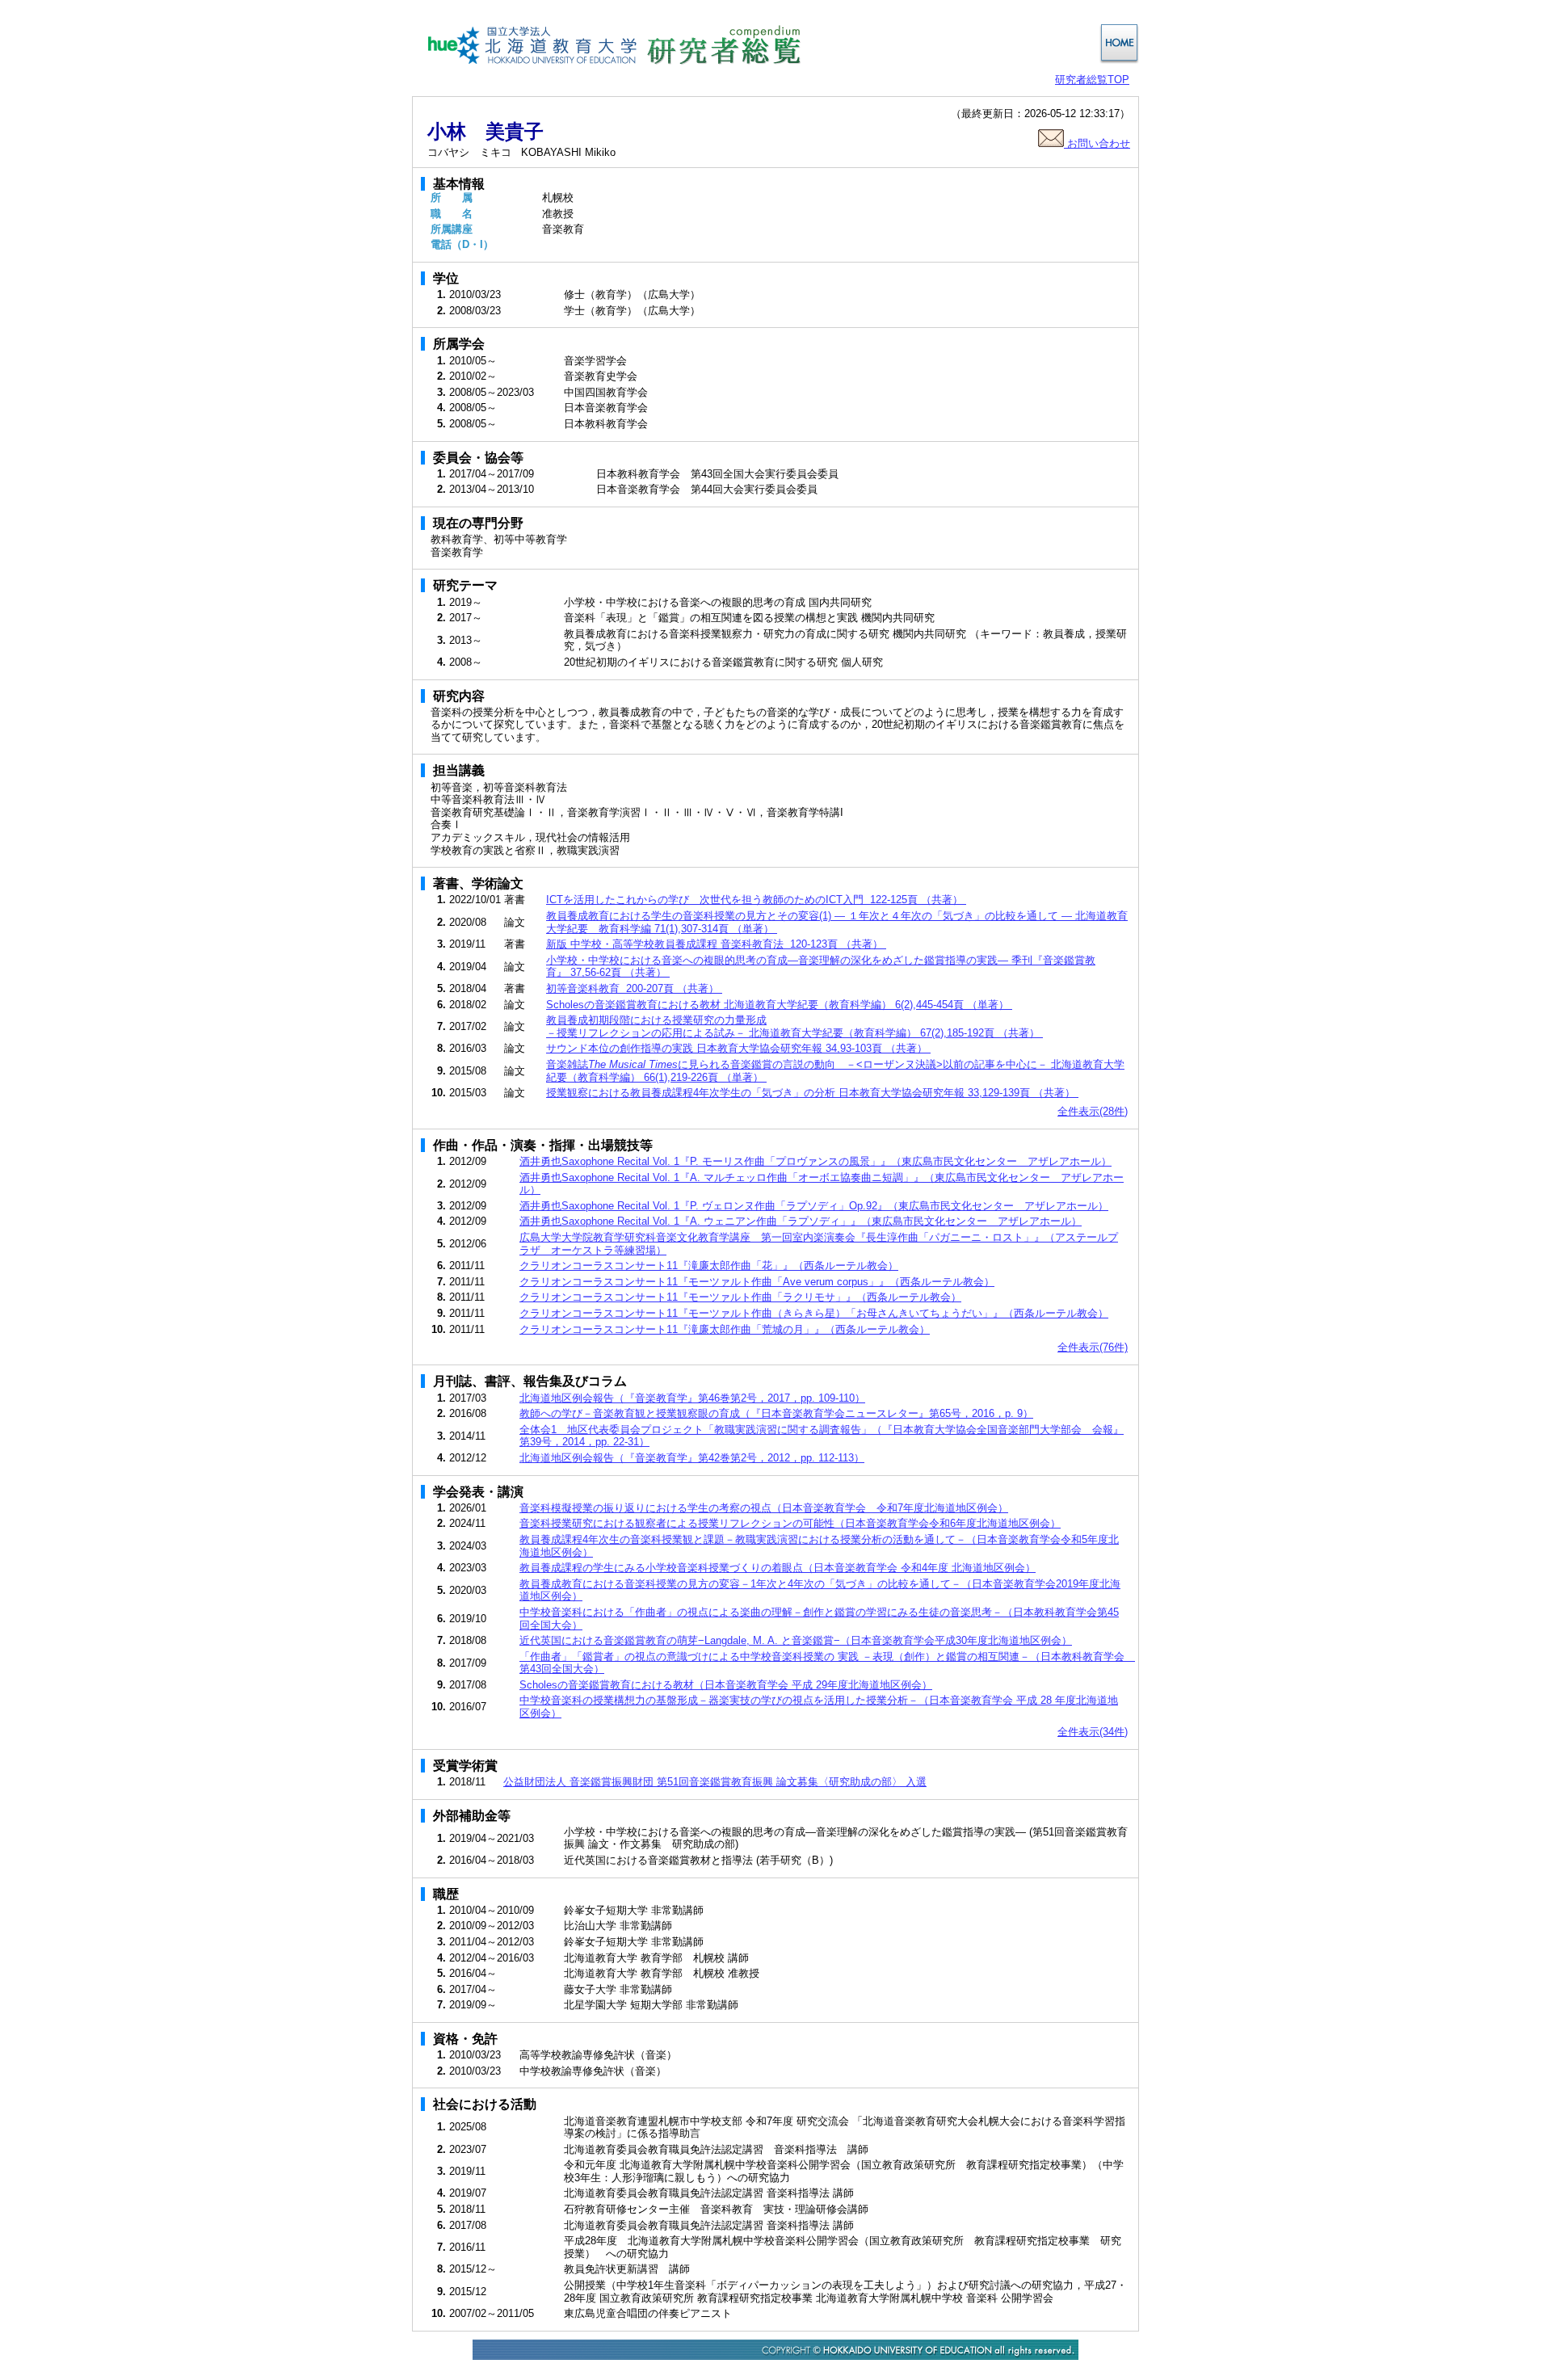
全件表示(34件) (1093, 1732)
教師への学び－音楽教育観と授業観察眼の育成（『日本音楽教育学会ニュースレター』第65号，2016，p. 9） (776, 1413)
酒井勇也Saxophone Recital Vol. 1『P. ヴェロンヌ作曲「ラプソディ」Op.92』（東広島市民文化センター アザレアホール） (814, 1206)
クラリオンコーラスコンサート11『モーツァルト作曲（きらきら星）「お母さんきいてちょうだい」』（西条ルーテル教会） (814, 1313)
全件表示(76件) (1093, 1347)
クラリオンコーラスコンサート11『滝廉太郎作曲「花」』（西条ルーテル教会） (709, 1266)
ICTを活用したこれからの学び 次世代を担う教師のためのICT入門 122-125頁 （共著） (756, 900)
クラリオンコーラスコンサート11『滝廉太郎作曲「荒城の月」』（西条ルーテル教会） (725, 1329)
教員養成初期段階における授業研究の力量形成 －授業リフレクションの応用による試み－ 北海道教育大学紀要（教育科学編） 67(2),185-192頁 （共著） (794, 1026)
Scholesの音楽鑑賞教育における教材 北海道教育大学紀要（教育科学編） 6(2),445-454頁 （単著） (779, 1005)
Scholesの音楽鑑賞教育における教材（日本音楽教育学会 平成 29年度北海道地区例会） (726, 1685)
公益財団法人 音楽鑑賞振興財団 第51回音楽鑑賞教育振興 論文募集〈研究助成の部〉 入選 (715, 1782)
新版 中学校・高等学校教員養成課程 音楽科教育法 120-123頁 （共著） (716, 944)
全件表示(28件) (1093, 1111)
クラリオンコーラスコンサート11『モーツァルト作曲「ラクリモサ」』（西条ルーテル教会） (740, 1297)
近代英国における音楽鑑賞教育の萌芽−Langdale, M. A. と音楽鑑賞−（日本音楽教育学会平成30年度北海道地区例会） (796, 1640)
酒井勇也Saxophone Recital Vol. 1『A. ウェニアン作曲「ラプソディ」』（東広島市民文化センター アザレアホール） (801, 1221)
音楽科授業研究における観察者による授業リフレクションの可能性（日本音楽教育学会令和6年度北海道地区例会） (790, 1523)
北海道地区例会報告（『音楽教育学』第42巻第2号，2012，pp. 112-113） (692, 1458)
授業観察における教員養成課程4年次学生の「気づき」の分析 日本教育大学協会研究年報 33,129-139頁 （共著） (812, 1093)
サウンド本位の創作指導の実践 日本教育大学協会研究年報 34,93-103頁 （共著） (738, 1048)
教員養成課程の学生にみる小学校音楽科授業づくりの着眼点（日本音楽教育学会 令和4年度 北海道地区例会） (778, 1568)
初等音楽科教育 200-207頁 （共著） (634, 988)
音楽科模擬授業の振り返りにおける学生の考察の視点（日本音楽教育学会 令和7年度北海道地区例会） (764, 1508)
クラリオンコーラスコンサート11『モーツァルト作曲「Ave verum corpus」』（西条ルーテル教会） (757, 1282)
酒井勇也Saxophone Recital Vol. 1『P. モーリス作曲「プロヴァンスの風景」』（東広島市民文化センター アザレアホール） (815, 1161)
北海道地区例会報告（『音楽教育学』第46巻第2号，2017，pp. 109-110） (692, 1398)
